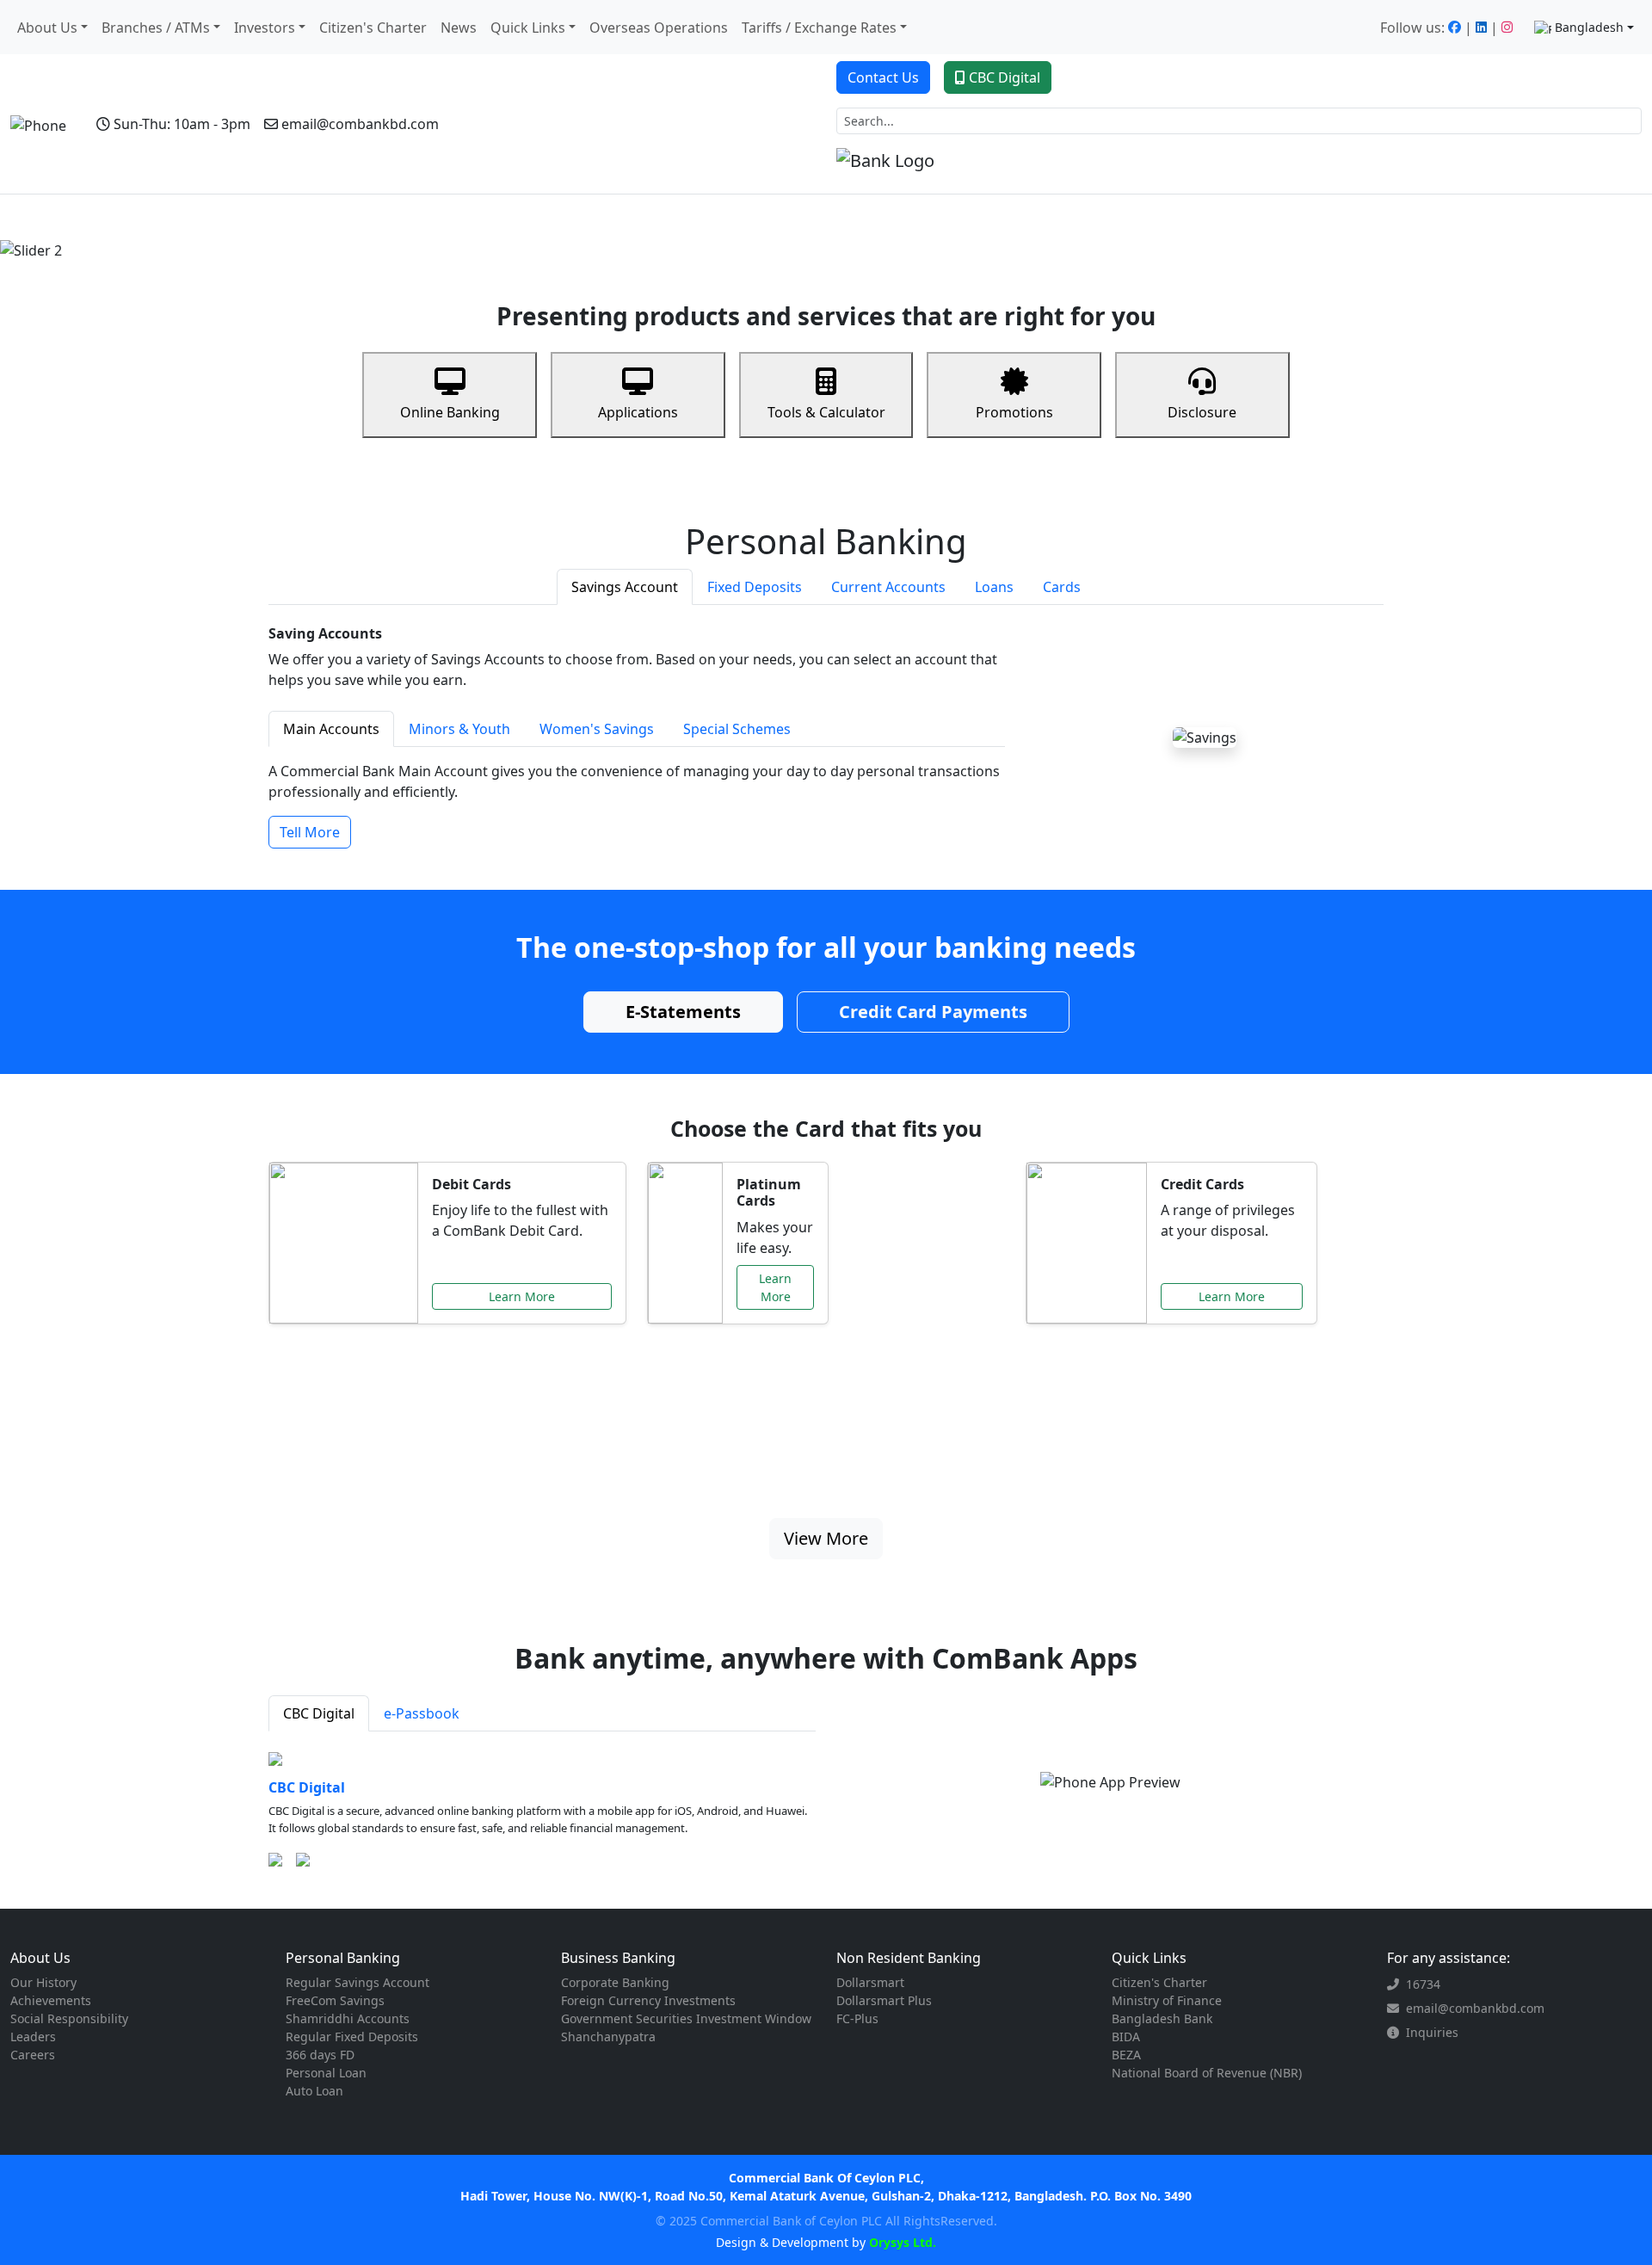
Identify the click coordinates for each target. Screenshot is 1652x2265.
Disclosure (1202, 412)
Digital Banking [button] (747, 217)
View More (826, 1538)
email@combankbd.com (360, 124)
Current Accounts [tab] (888, 587)
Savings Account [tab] (625, 587)
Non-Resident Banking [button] (397, 217)
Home (49, 217)
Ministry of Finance (1167, 2000)
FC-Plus (857, 2018)
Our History (43, 1982)
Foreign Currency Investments (648, 2000)
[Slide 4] (872, 237)
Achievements (51, 2000)
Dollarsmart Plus (884, 2000)
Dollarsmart (870, 1982)
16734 (1423, 1984)
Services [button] (839, 217)
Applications (638, 412)
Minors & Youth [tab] (459, 729)
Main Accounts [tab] (331, 729)
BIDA (1126, 2037)
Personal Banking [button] (132, 217)
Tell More (310, 832)
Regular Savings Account (358, 1982)
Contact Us (883, 77)
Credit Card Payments (933, 1012)
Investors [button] (265, 28)
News (459, 28)
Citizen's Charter (373, 28)
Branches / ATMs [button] (156, 28)
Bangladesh (1589, 27)
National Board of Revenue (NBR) (1207, 2073)
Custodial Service (640, 217)
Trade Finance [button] (527, 217)
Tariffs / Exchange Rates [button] (819, 28)
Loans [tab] (994, 587)
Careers (33, 2055)
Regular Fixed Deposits (352, 2037)
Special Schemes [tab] (737, 729)
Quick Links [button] (528, 28)
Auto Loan (314, 2091)
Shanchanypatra (608, 2037)
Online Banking (450, 412)
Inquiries (1432, 2032)
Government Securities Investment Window (686, 2018)
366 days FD (320, 2055)
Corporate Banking (615, 1982)
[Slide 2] (811, 237)
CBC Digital (1005, 77)
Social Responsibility (69, 2018)
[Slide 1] (780, 237)
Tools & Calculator (826, 412)
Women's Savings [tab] (597, 729)
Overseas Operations (659, 28)
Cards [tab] (1062, 587)
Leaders (33, 2037)
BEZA (1126, 2055)
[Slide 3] (841, 237)
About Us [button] (47, 28)
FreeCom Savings (335, 2000)
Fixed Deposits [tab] (755, 587)
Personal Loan (326, 2073)
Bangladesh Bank (1162, 2018)
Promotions (1014, 412)
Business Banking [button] (258, 217)
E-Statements (683, 1012)
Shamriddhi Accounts (348, 2018)
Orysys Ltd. (901, 2242)
